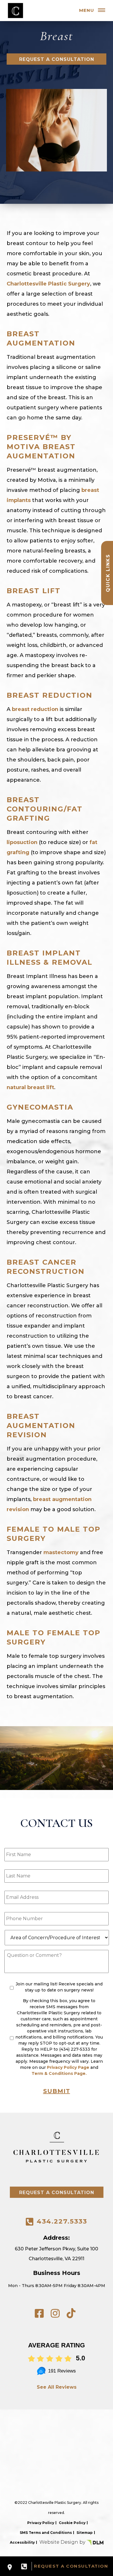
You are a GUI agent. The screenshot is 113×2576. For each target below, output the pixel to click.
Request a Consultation (57, 59)
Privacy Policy (41, 2523)
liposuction (22, 842)
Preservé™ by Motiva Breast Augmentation (41, 447)
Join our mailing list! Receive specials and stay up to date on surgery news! (59, 1987)
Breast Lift (34, 591)
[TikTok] (71, 2313)
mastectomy (61, 1552)
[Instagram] (55, 2313)
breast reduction (35, 709)
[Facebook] (39, 2313)
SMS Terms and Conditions (46, 2533)
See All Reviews (57, 2387)
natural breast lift (30, 1087)
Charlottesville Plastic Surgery (48, 284)
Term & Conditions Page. (59, 2073)
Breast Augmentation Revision (41, 1426)
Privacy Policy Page (68, 2067)
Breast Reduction (50, 695)
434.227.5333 (62, 2221)
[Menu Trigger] (101, 11)
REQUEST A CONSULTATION (71, 2566)
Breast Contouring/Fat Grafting (45, 809)
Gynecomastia (40, 1107)
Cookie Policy (72, 2523)
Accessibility (22, 2542)
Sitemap (85, 2533)
